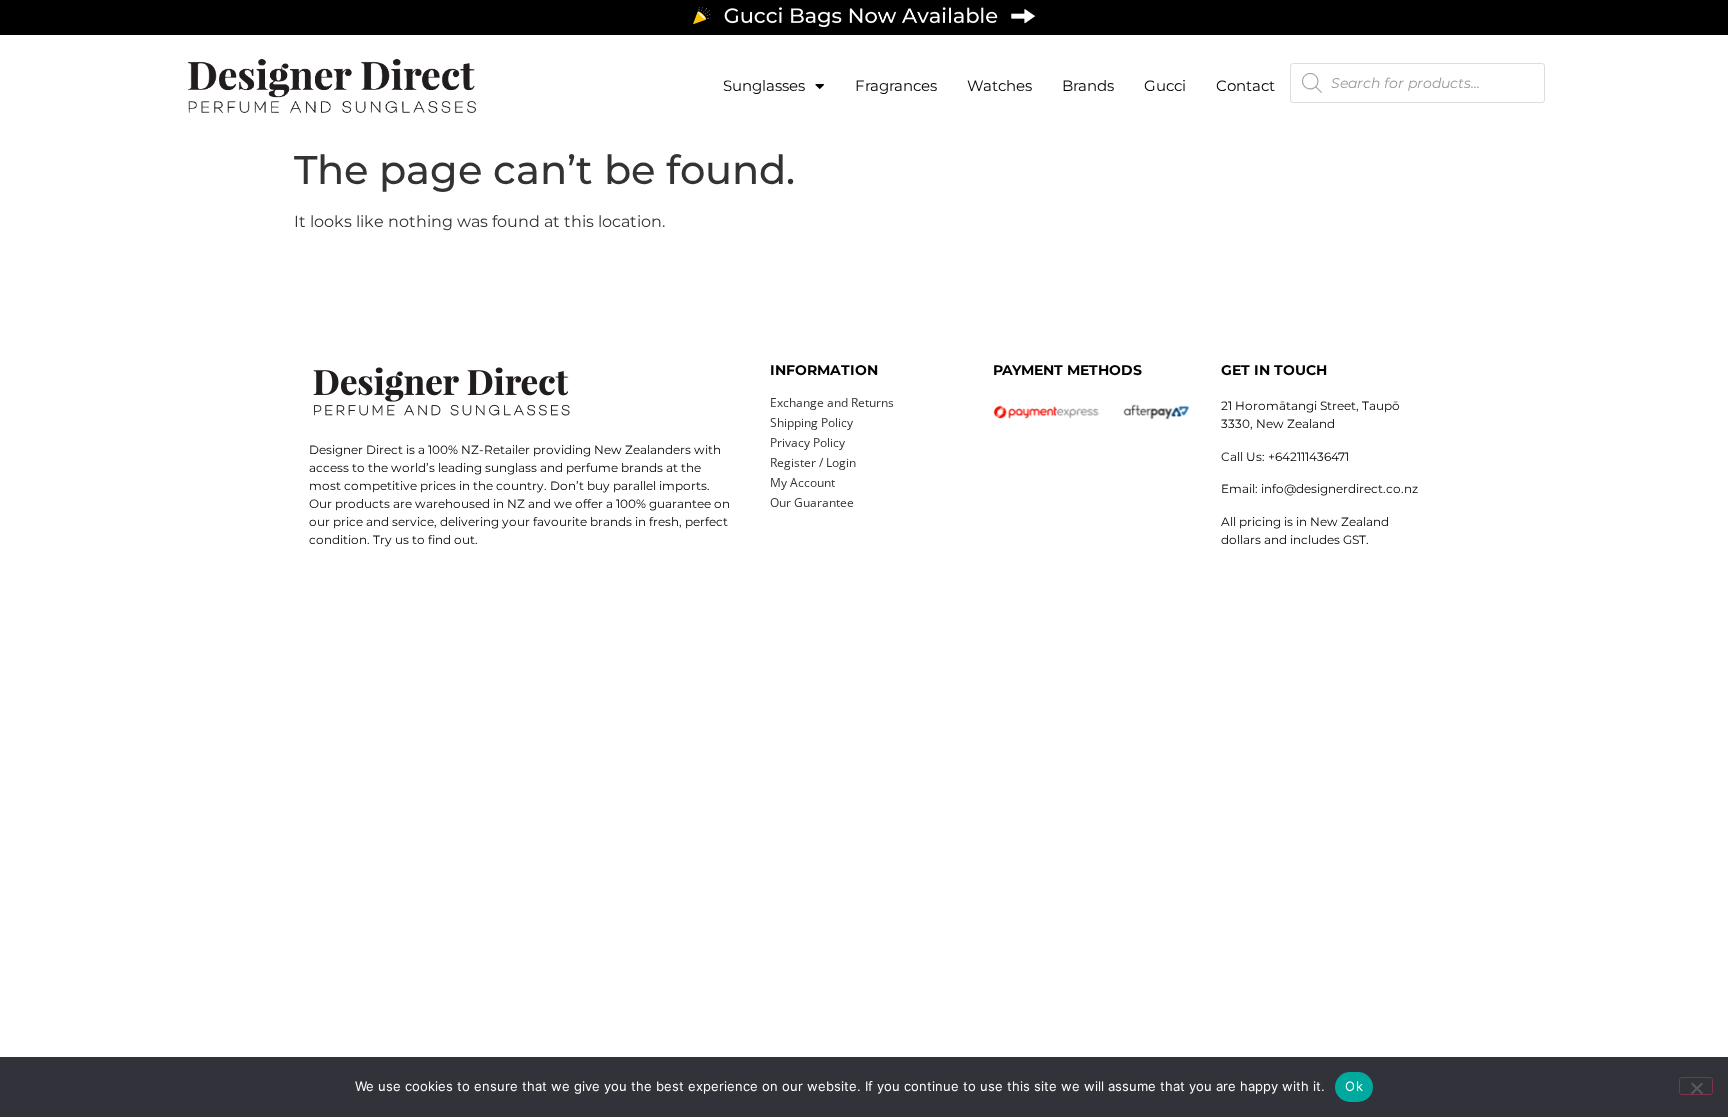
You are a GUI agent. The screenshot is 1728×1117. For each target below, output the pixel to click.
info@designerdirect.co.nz (1339, 488)
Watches (999, 85)
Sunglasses (764, 85)
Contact (1245, 85)
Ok (1354, 1086)
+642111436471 (1308, 456)
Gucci (1165, 85)
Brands (1088, 85)
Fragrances (896, 85)
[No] (1696, 1086)
